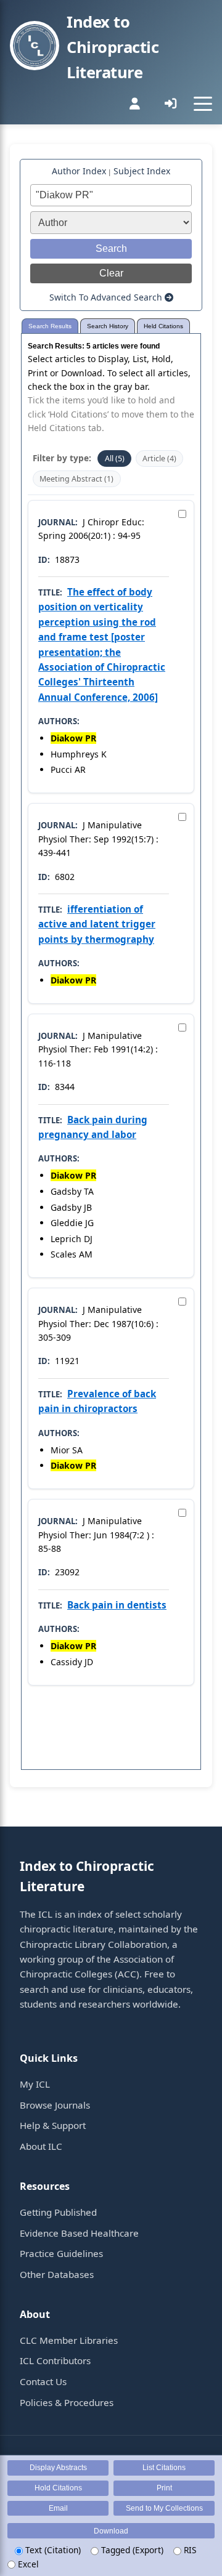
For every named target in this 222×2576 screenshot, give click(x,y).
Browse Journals (55, 2105)
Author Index (79, 171)
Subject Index (142, 171)
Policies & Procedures (67, 2402)
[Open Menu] (203, 103)
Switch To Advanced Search (107, 297)
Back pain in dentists (117, 1605)
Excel (27, 2564)
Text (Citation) (52, 2550)
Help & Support (53, 2125)
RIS (189, 2550)
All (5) (115, 458)
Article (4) (159, 458)
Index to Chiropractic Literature (113, 47)
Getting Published (58, 2212)
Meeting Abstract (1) (76, 479)
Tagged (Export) (131, 2550)
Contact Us (43, 2381)
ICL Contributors (55, 2360)
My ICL (35, 2084)
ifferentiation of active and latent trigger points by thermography (97, 924)
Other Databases (57, 2274)
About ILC (41, 2146)
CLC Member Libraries (69, 2340)
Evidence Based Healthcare (79, 2233)
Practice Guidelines (61, 2253)
